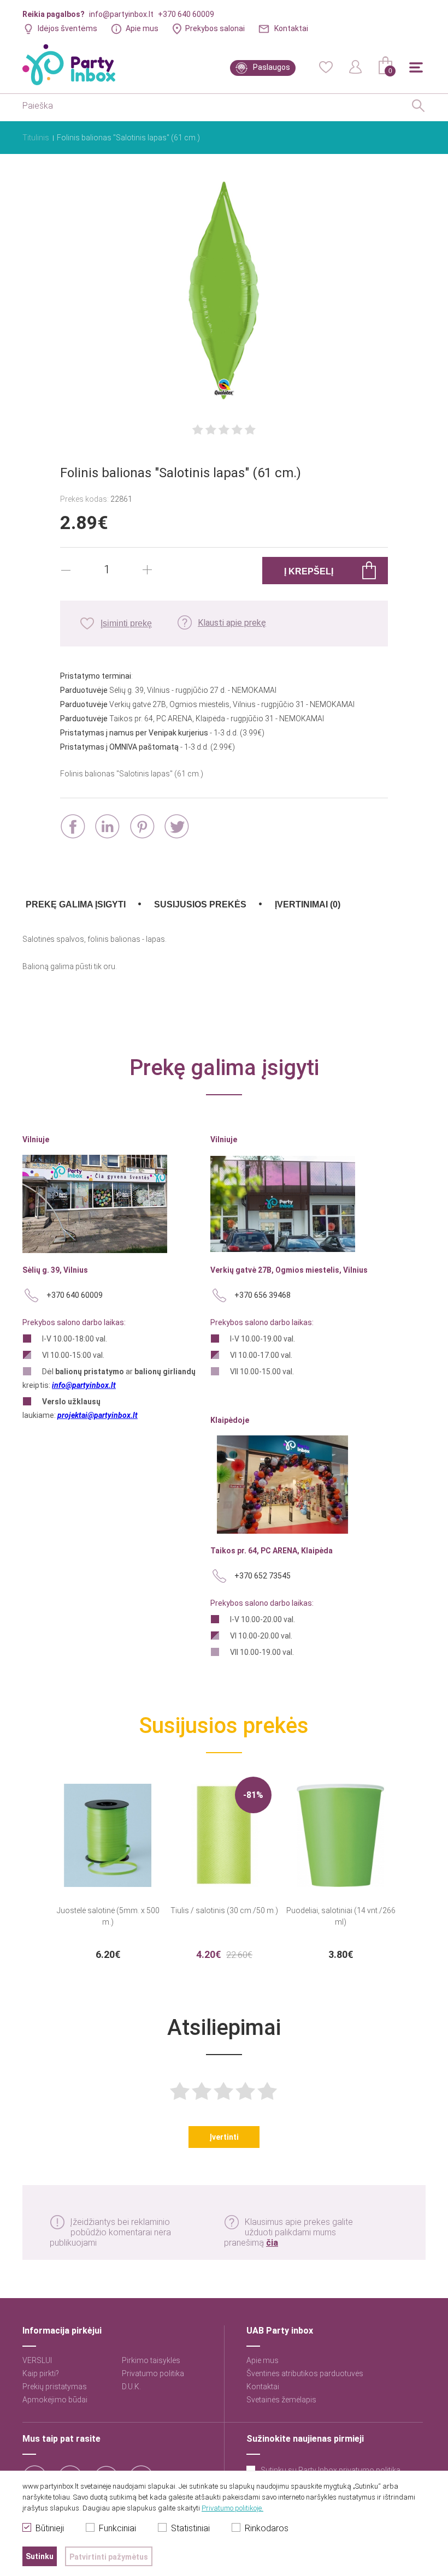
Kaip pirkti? (41, 2373)
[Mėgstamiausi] (326, 66)
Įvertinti (224, 2137)
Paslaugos (272, 67)
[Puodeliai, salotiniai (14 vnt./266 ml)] (341, 1829)
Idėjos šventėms (67, 28)
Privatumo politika (153, 2373)
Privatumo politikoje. (232, 2508)
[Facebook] (73, 826)
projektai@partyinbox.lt (98, 1415)
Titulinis (36, 138)
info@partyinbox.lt (121, 14)
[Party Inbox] (69, 65)
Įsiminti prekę (126, 623)
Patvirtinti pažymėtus (109, 2557)
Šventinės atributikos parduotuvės (305, 2373)
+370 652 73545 (263, 1576)
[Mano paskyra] (356, 66)
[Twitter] (177, 826)
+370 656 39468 (263, 1295)
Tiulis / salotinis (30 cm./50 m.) (224, 1910)
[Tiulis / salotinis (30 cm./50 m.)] (224, 1829)
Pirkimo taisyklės (151, 2360)
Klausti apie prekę (232, 623)
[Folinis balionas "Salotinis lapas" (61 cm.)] (224, 292)
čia (272, 2243)
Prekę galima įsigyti (76, 904)
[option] (108, 1868)
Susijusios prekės (200, 904)
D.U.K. (131, 2387)
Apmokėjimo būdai (55, 2400)
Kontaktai (291, 28)
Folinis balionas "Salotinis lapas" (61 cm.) (128, 138)
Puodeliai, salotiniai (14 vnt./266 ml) (341, 1916)
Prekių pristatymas (55, 2387)
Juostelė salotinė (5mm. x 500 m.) (108, 1916)
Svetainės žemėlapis (281, 2400)
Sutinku (40, 2556)
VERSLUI (37, 2360)
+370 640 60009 (186, 14)
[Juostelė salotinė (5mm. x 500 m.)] (108, 1829)
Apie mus (142, 28)
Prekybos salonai (215, 28)
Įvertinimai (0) (308, 904)
